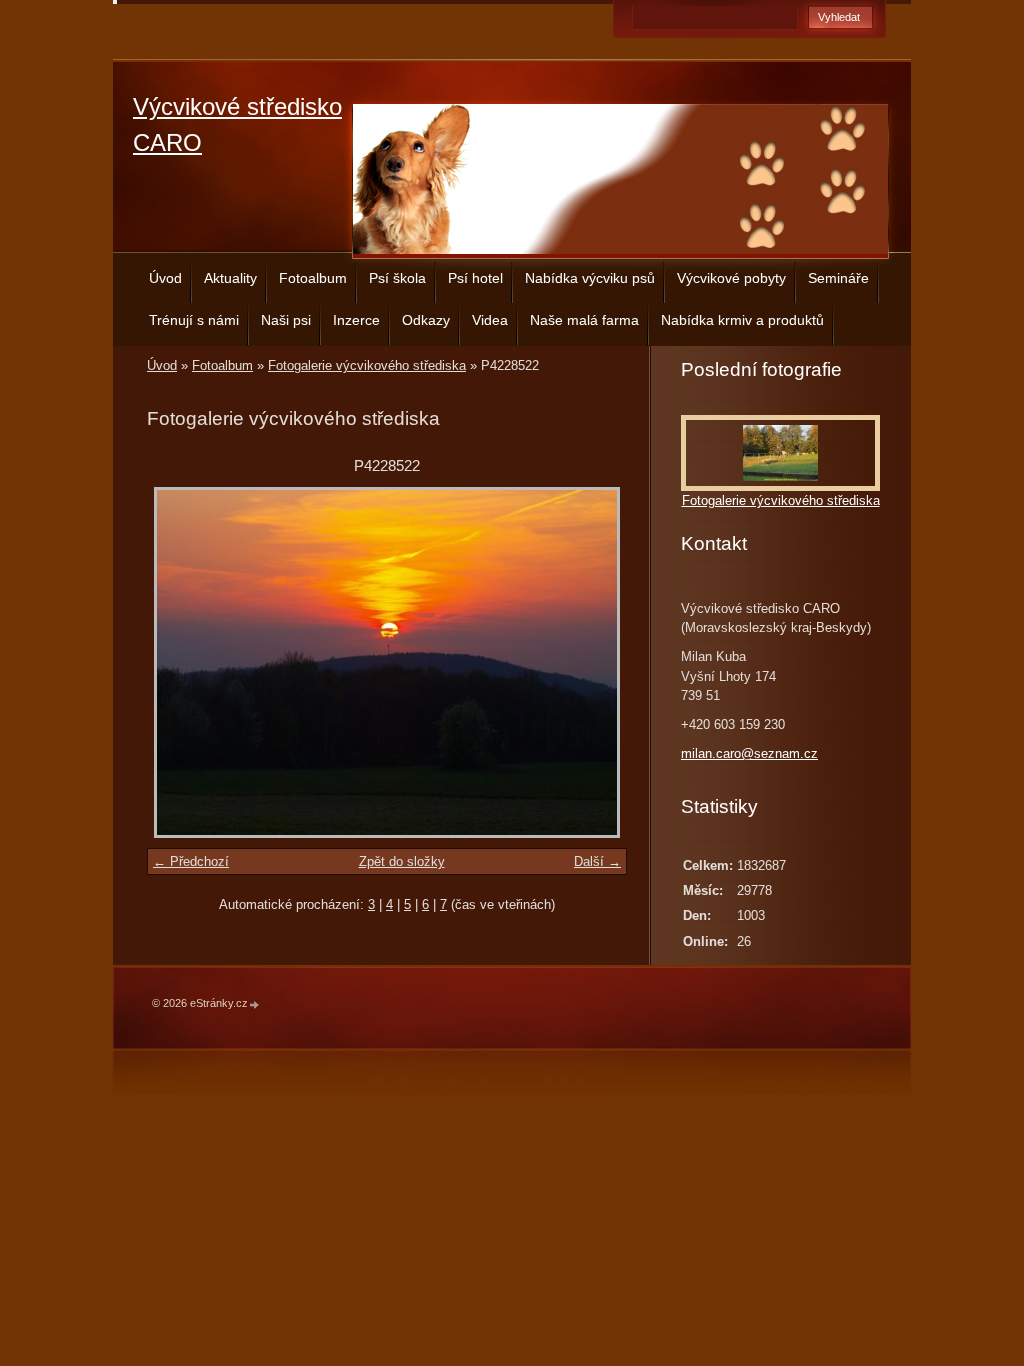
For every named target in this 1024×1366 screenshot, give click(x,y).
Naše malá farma (584, 320)
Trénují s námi (194, 320)
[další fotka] (594, 662)
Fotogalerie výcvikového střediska (367, 365)
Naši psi (286, 320)
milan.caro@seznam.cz (749, 753)
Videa (490, 320)
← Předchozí (191, 861)
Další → (597, 861)
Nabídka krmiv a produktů (742, 320)
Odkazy (426, 320)
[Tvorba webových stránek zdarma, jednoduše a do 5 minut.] (255, 1004)
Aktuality (230, 278)
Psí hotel (475, 278)
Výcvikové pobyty (731, 278)
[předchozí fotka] (179, 662)
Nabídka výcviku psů (590, 278)
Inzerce (356, 320)
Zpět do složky (402, 861)
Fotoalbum (313, 278)
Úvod (165, 278)
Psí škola (397, 278)
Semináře (838, 278)
